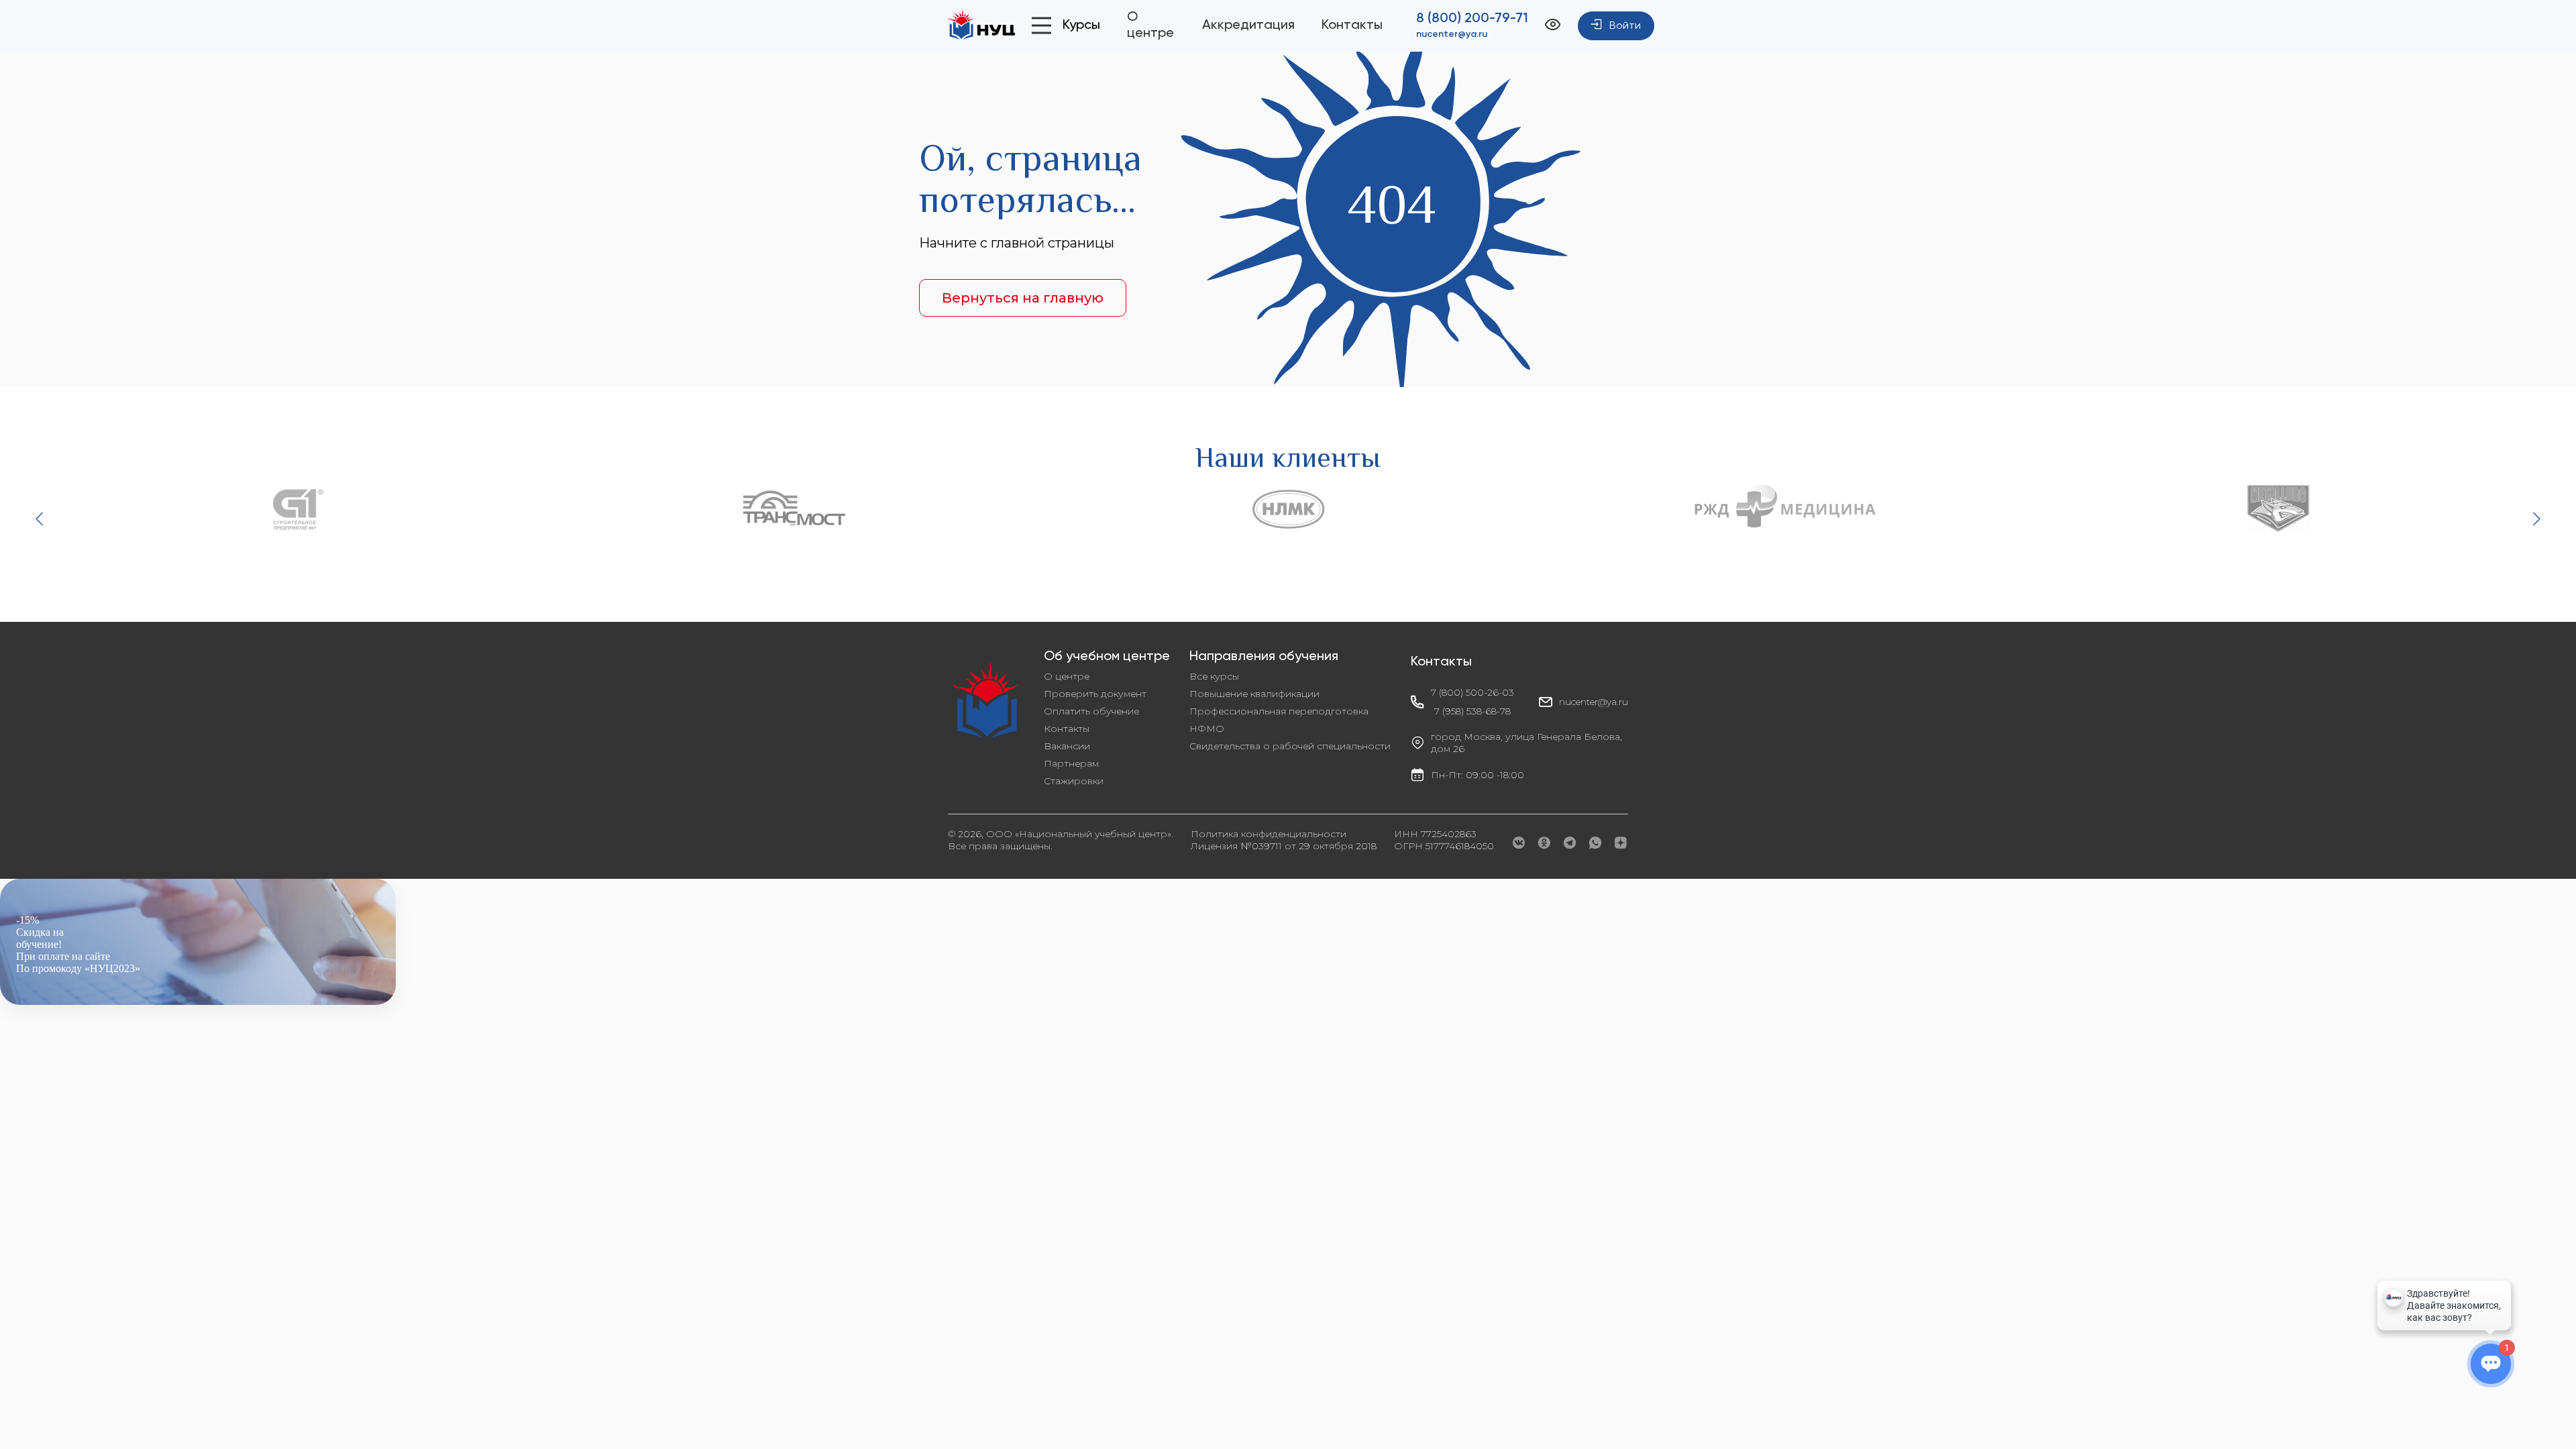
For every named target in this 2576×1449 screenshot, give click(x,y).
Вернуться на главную (1023, 298)
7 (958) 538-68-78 (1472, 711)
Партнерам (1071, 763)
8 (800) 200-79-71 (1472, 19)
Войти (1625, 26)
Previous (41, 519)
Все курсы (1214, 676)
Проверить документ (1095, 694)
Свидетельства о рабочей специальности (1290, 746)
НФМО (1207, 729)
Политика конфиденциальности (1269, 834)
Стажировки (1074, 781)
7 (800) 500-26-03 (1472, 692)
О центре (1067, 676)
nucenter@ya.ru (1452, 34)
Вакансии (1067, 746)
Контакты (1352, 25)
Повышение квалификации (1254, 694)
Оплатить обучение (1091, 711)
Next (2535, 519)
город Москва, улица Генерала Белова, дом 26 (1526, 743)
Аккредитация (1248, 25)
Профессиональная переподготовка (1279, 711)
